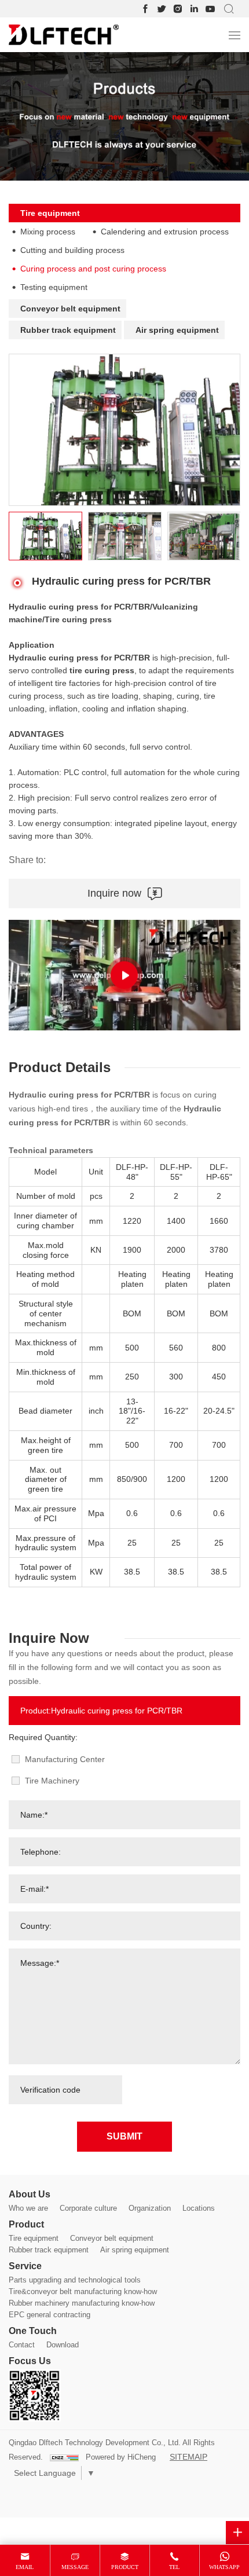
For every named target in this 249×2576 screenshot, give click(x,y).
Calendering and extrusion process (165, 232)
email (25, 2567)
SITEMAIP (188, 2457)
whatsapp (224, 2567)
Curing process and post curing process (93, 269)
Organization (150, 2208)
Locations (199, 2208)
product (125, 2567)
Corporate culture (88, 2208)
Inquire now (114, 893)
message (75, 2567)
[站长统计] (64, 2458)
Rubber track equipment (68, 330)
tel (174, 2567)
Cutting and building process (72, 250)
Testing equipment (54, 287)
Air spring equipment (177, 330)
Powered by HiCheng (121, 2457)
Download (63, 2345)
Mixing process (48, 232)
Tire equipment (50, 213)
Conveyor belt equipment (70, 309)
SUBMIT (124, 2136)
